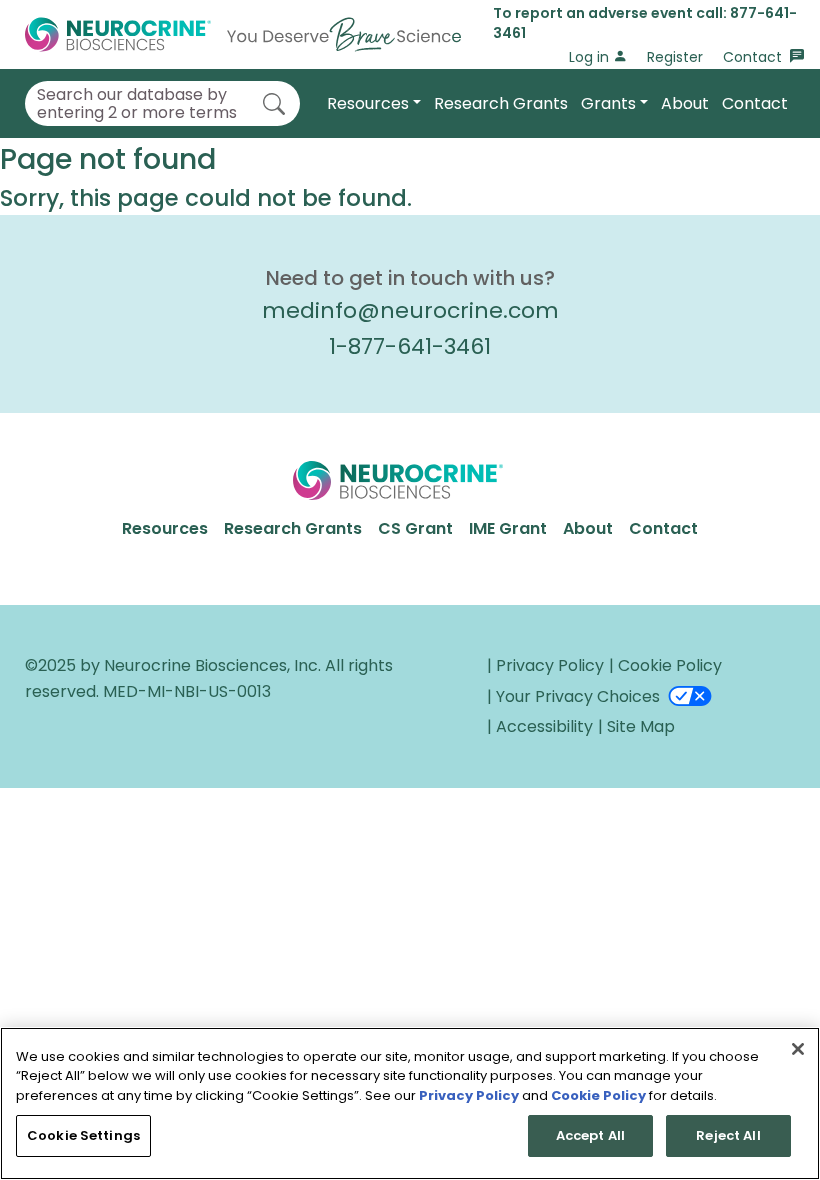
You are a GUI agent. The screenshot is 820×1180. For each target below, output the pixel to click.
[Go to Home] (243, 34)
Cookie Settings (83, 1135)
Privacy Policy (469, 1095)
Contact (754, 57)
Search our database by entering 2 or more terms (137, 103)
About (685, 103)
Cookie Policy (598, 1095)
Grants (608, 103)
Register (675, 57)
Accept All (590, 1135)
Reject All (728, 1135)
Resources (368, 103)
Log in (591, 57)
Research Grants (501, 103)
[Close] (798, 1049)
